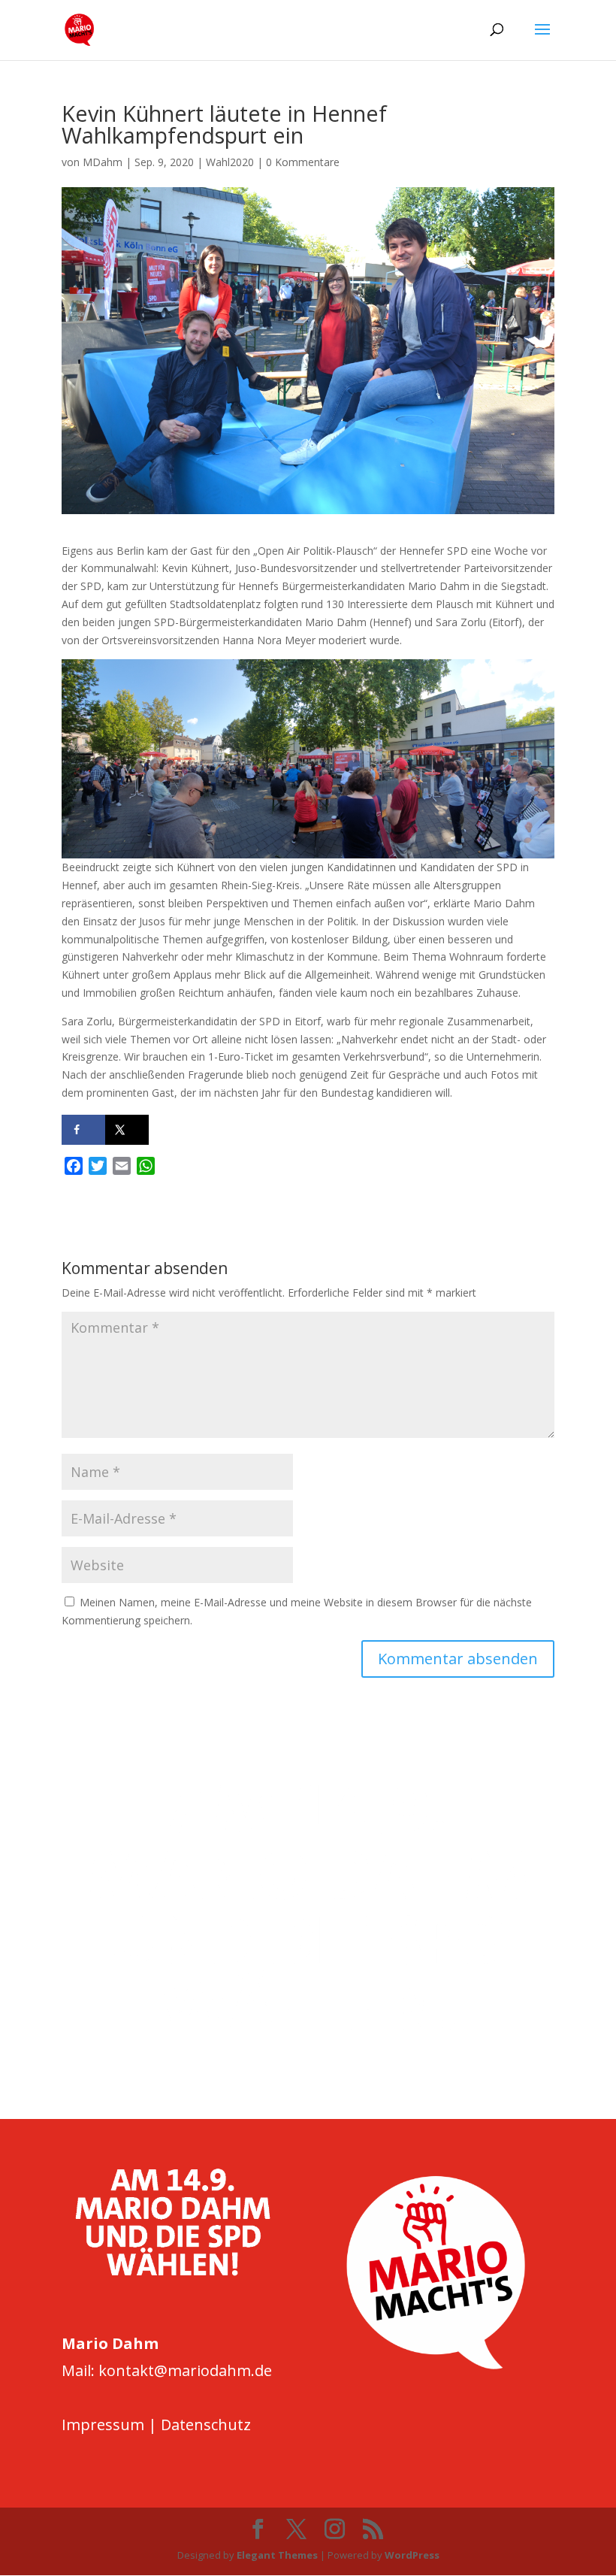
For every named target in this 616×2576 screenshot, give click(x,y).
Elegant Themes (277, 2555)
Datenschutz (206, 2425)
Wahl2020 (230, 162)
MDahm (103, 162)
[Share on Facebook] (83, 1130)
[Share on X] (127, 1130)
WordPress (412, 2555)
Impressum (103, 2425)
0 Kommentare (303, 162)
